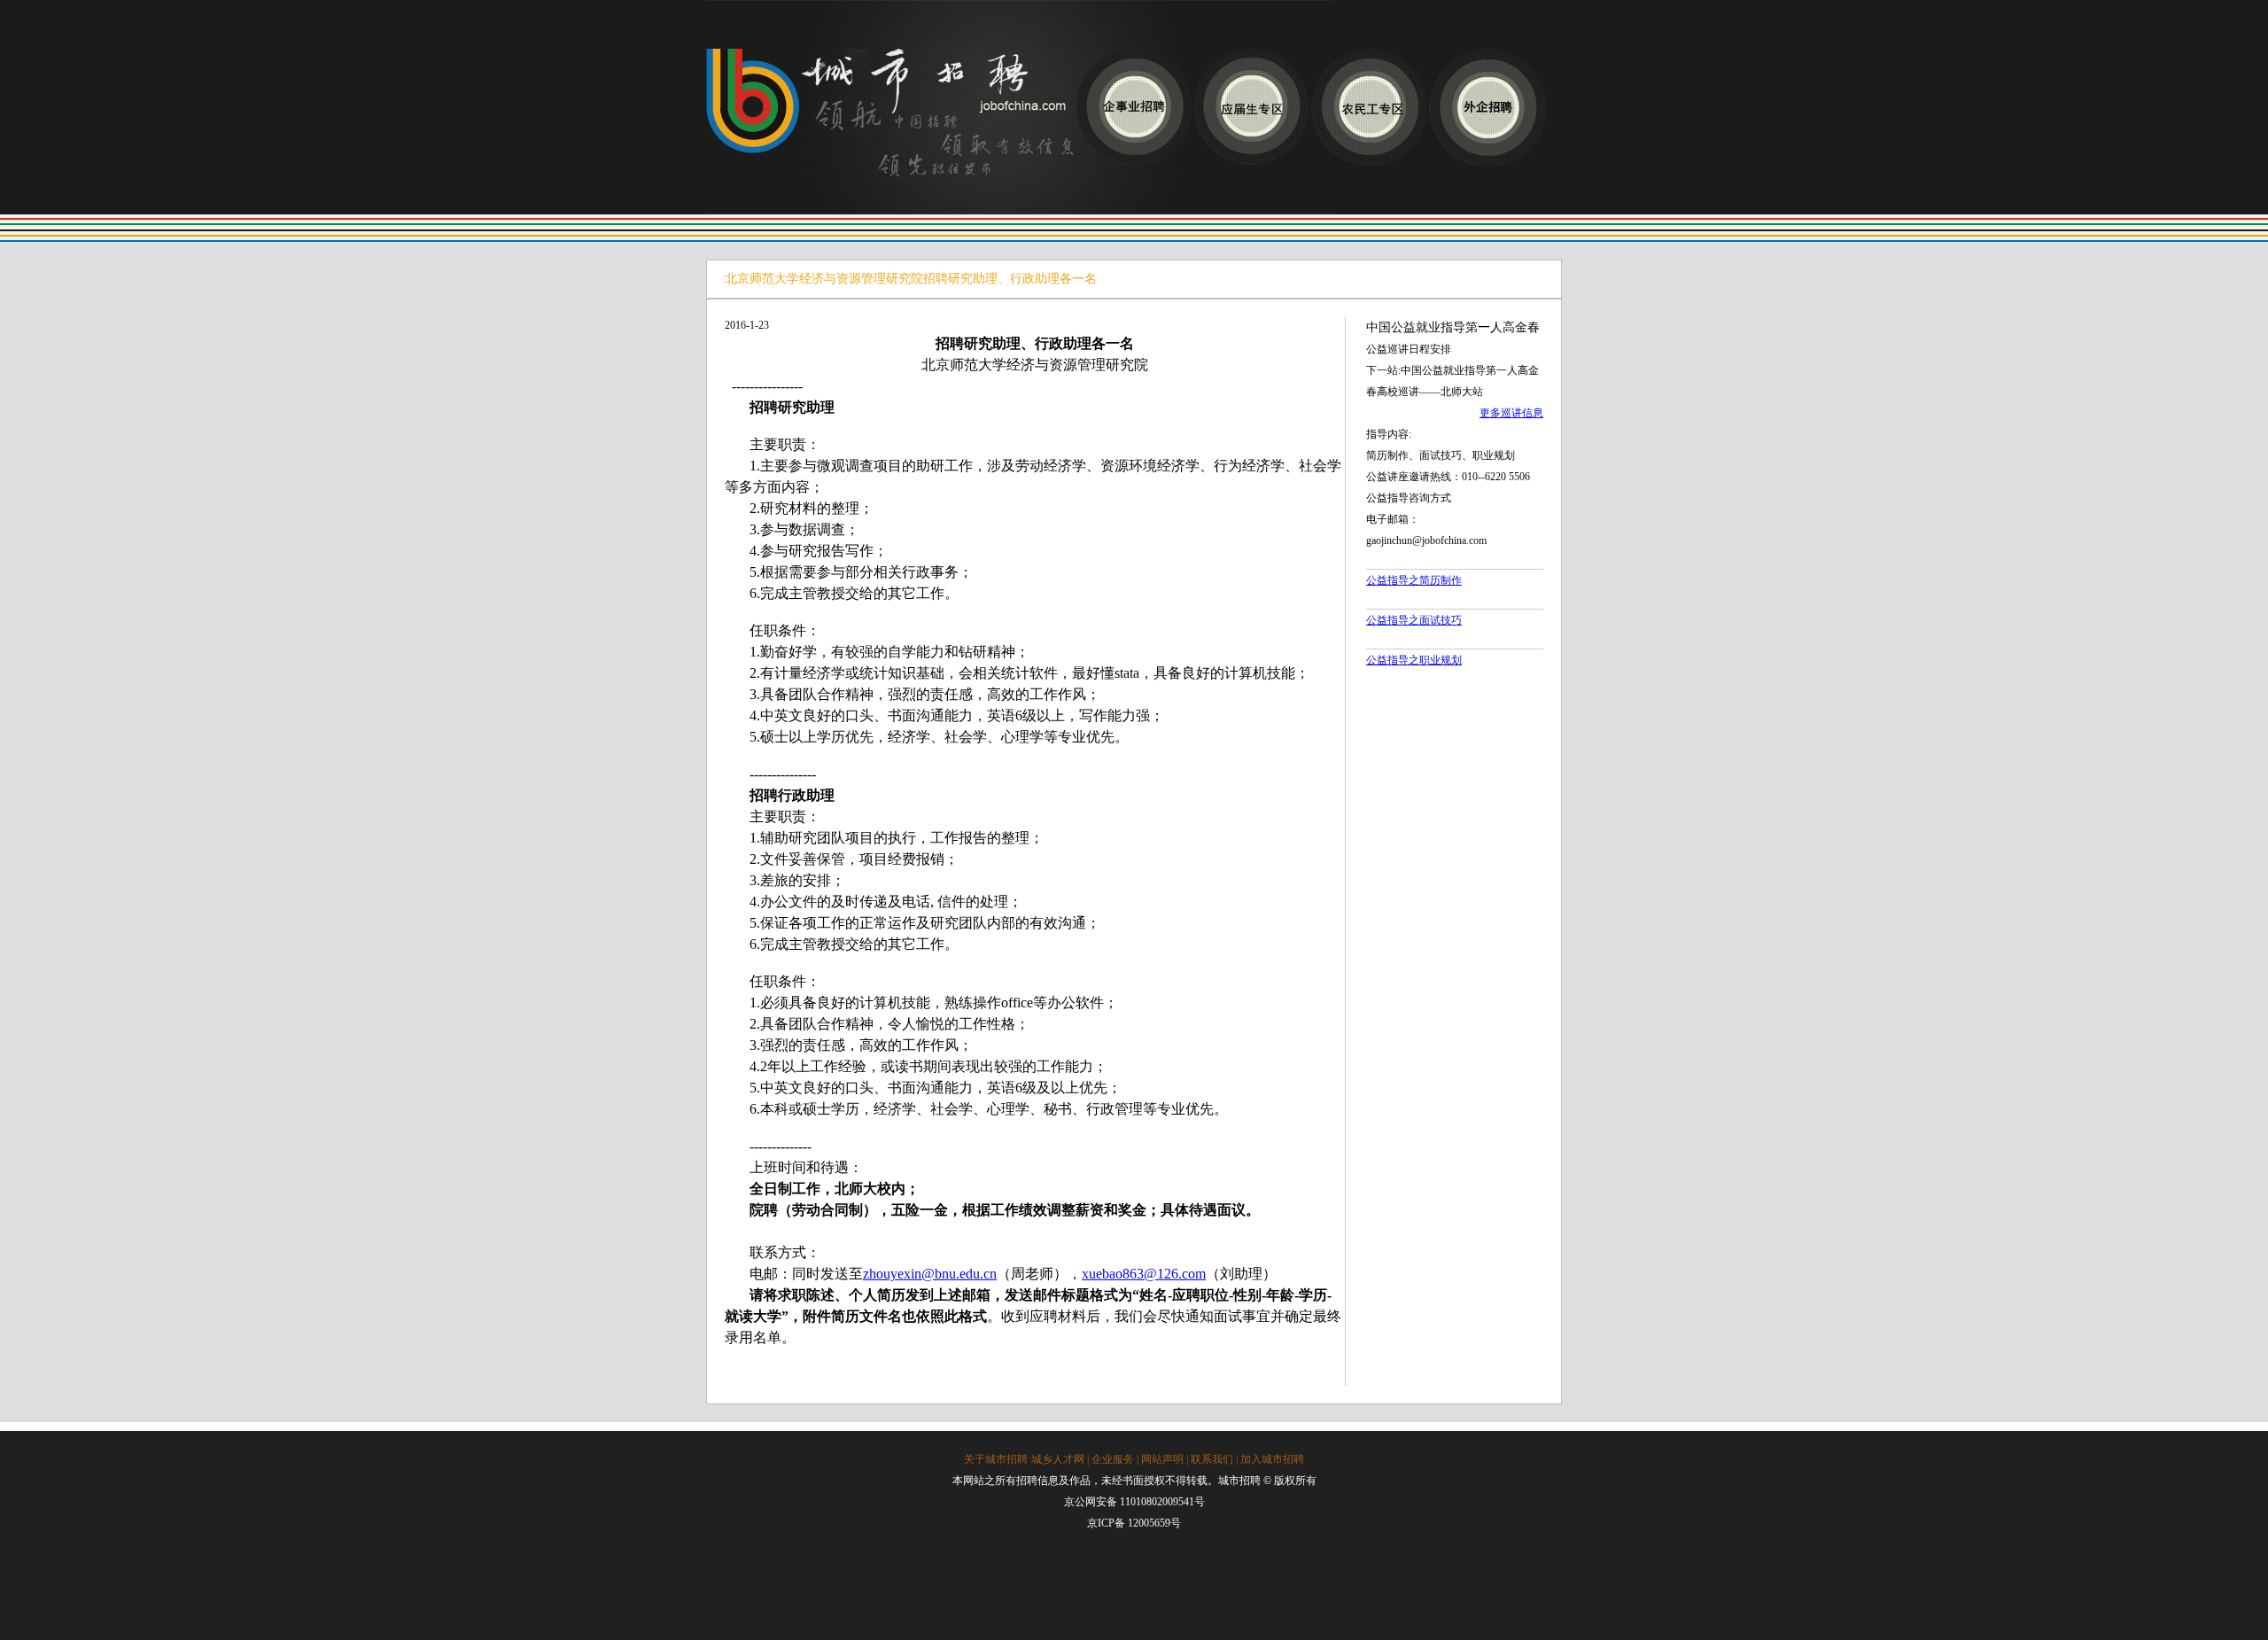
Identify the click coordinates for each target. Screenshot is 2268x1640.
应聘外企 (1487, 107)
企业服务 (1113, 1459)
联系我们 (1212, 1459)
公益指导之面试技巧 (1414, 620)
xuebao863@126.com (1144, 1274)
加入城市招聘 (1272, 1459)
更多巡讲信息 (1511, 413)
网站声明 (1162, 1459)
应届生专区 (1251, 107)
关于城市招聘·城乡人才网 (1024, 1459)
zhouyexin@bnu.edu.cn (930, 1274)
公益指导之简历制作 (1414, 580)
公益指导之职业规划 (1414, 660)
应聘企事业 (1134, 107)
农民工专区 (1369, 107)
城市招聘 (891, 132)
